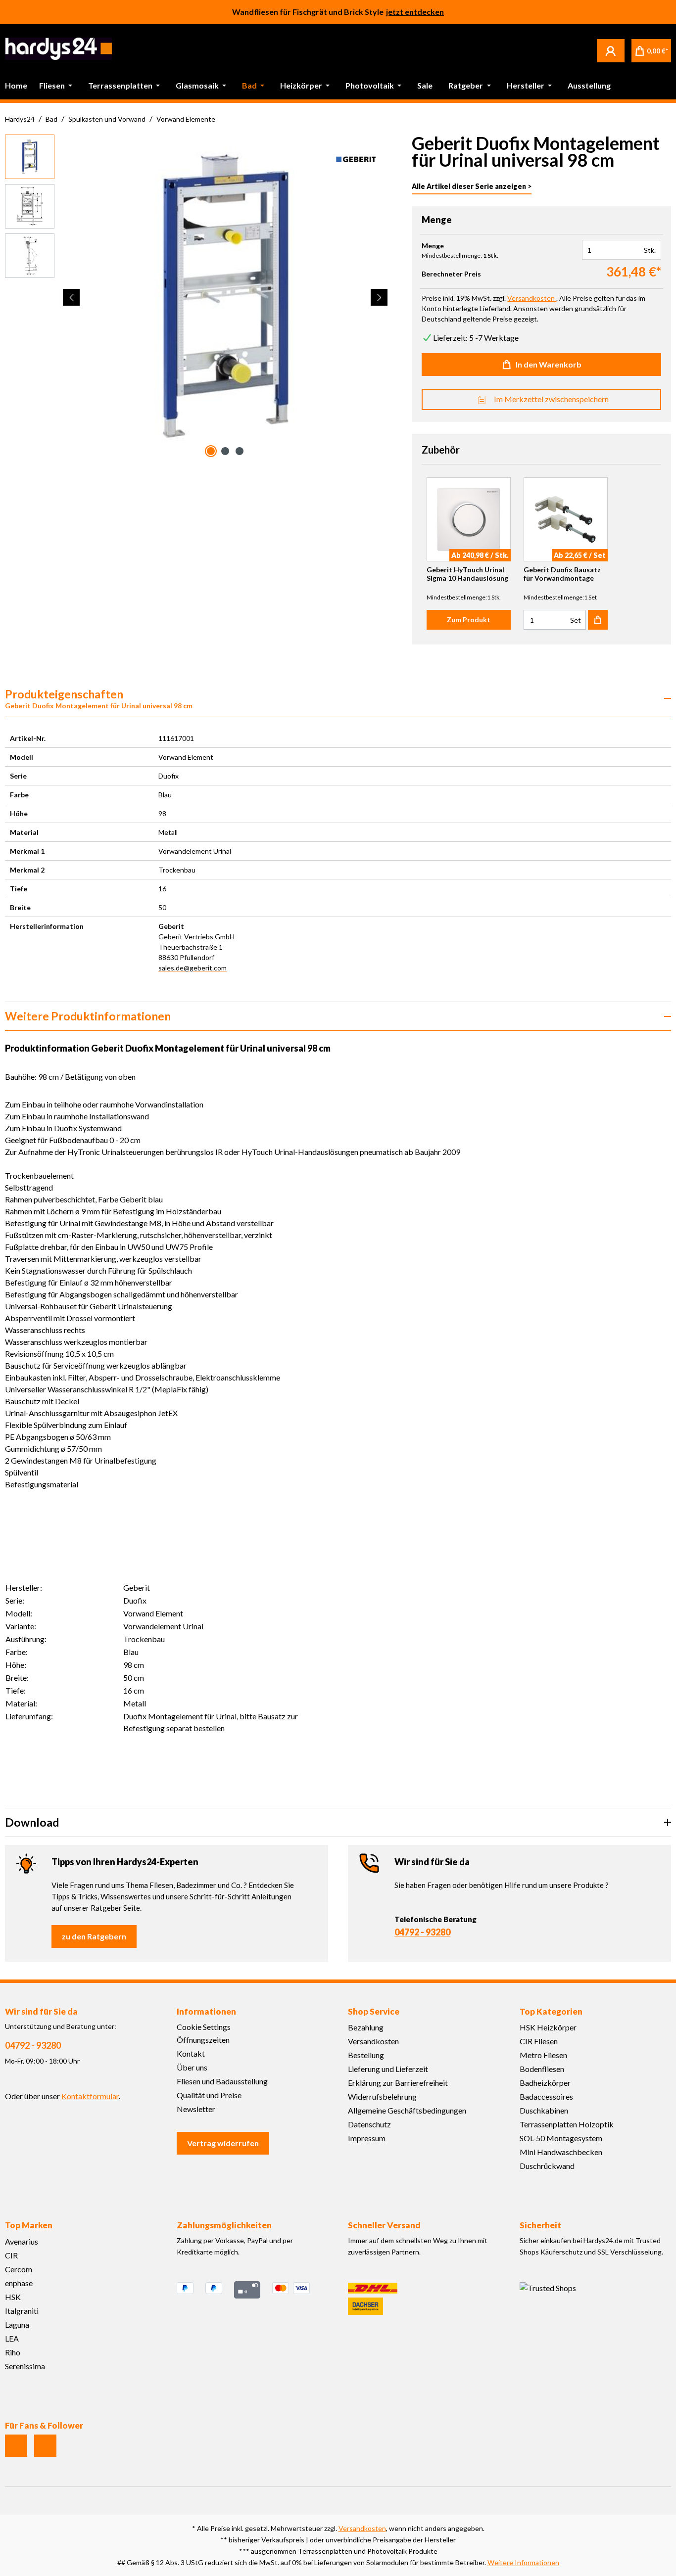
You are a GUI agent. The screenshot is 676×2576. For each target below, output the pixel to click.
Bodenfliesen (542, 2069)
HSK (13, 2297)
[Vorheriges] (71, 297)
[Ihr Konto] (611, 50)
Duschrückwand (547, 2166)
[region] (197, 297)
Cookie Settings (204, 2027)
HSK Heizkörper (548, 2027)
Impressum (367, 2138)
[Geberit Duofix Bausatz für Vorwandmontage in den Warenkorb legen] (598, 620)
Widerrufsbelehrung (382, 2096)
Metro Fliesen (543, 2055)
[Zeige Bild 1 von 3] (211, 451)
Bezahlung (366, 2027)
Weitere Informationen (523, 2562)
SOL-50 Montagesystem (561, 2138)
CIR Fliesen (539, 2041)
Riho (13, 2352)
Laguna (17, 2324)
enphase (19, 2283)
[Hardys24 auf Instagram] (16, 2446)
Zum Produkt (469, 620)
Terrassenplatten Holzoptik (567, 2124)
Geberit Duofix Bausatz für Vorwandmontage (562, 574)
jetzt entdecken (415, 12)
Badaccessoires (546, 2096)
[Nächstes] (379, 297)
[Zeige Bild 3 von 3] (240, 451)
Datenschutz (369, 2124)
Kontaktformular (90, 2096)
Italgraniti (22, 2311)
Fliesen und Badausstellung (222, 2081)
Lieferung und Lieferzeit (388, 2069)
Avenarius (22, 2241)
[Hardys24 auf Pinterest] (45, 2446)
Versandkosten (373, 2041)
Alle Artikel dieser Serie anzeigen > (472, 186)
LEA (12, 2338)
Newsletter (196, 2109)
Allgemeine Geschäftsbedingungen (407, 2110)
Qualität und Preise (209, 2095)
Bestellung (366, 2055)
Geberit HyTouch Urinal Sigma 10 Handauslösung (467, 574)
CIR (11, 2255)
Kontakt (191, 2053)
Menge (433, 246)
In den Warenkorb (549, 364)
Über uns (192, 2067)
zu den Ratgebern (94, 1936)
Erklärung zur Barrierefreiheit (398, 2083)
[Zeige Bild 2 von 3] (225, 451)
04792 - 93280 (422, 1932)
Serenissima (25, 2366)
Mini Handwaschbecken (561, 2152)
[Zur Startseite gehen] (58, 49)
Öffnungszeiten (203, 2040)
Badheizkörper (545, 2083)
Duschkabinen (544, 2110)
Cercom (19, 2269)
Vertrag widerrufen (223, 2143)
